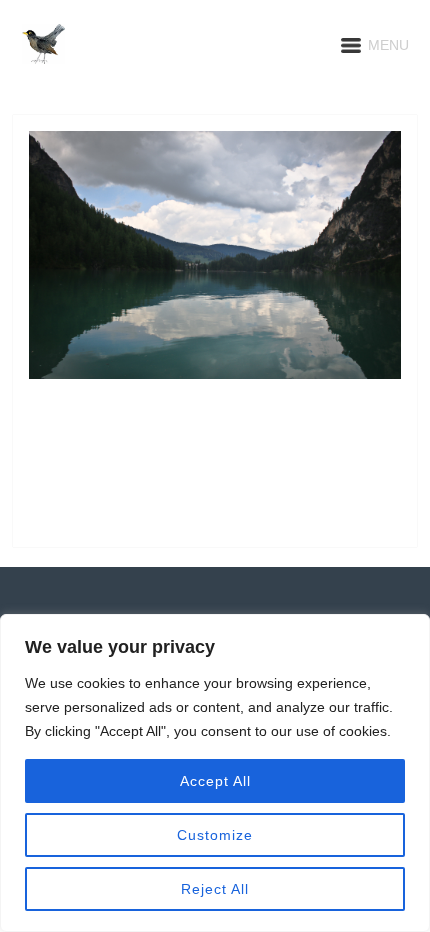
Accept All (215, 781)
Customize (215, 835)
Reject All (215, 889)
